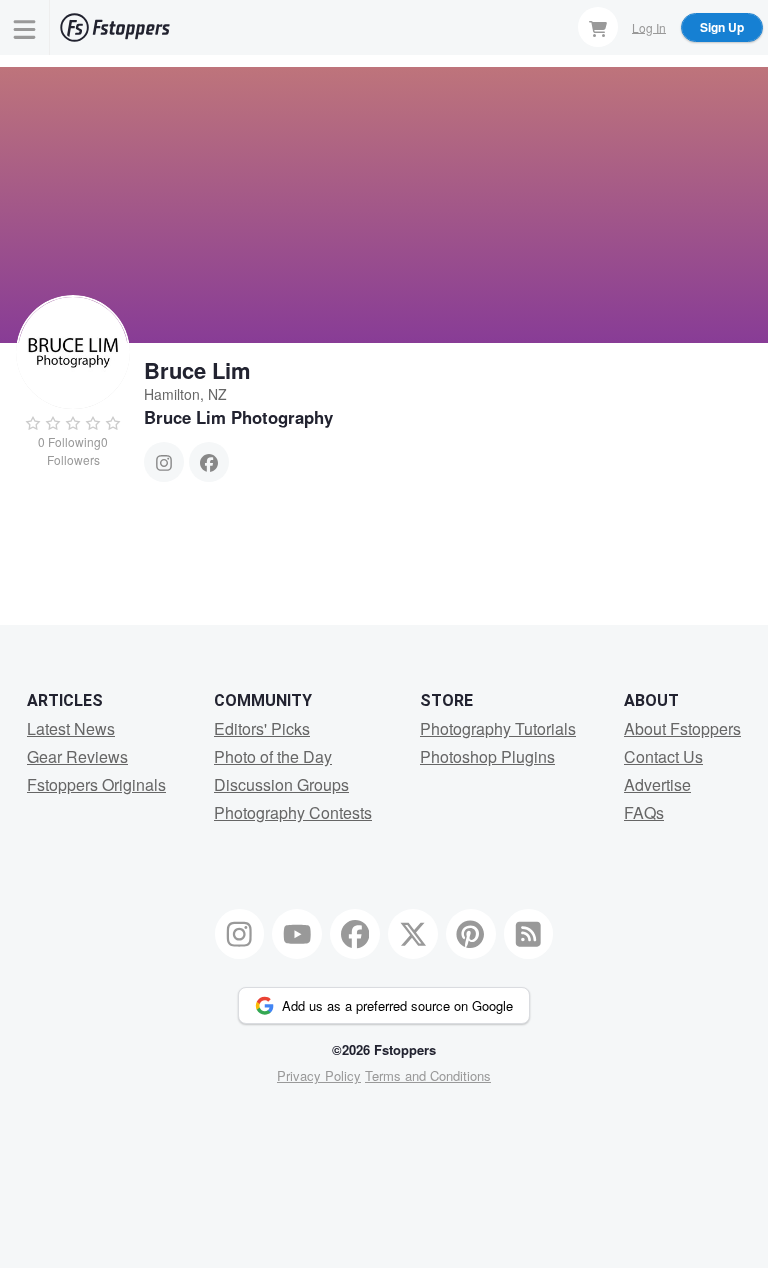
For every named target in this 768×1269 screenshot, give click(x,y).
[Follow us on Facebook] (355, 934)
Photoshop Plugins (487, 756)
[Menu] (25, 27)
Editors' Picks (262, 728)
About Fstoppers (682, 728)
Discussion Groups (281, 784)
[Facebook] (209, 462)
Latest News (71, 728)
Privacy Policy (319, 1075)
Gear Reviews (77, 756)
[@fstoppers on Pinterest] (471, 934)
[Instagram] (164, 462)
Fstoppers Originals (96, 784)
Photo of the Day (273, 756)
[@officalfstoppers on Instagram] (240, 934)
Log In (649, 26)
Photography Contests (293, 812)
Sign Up (722, 27)
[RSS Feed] (529, 934)
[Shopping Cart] (598, 27)
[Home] (115, 27)
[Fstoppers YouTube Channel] (297, 934)
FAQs (644, 812)
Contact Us (663, 756)
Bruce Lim (197, 370)
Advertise (657, 784)
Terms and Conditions (428, 1075)
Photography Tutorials (498, 728)
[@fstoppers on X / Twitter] (413, 934)
